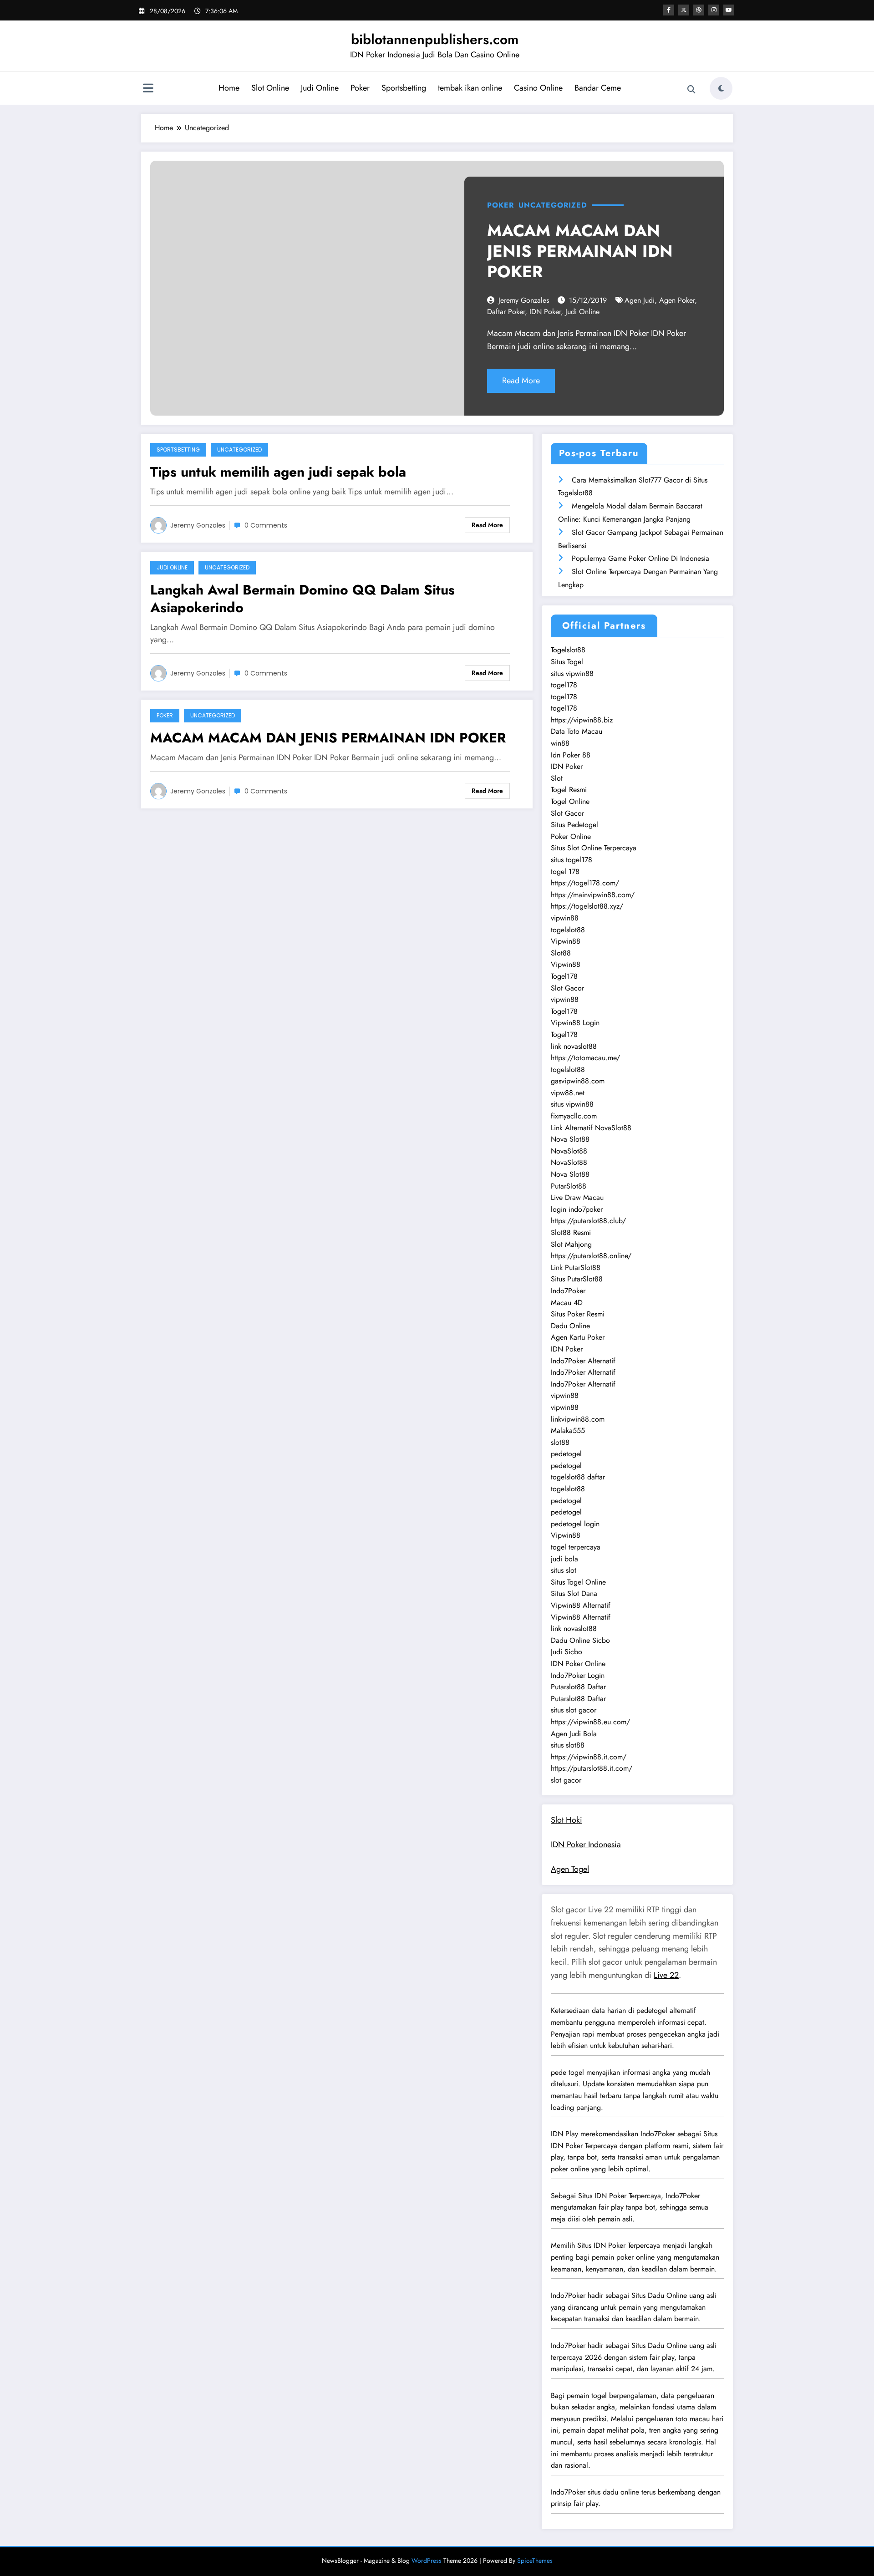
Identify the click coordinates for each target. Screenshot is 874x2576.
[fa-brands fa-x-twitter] (684, 10)
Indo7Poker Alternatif (583, 1361)
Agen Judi (640, 300)
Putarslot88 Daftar (578, 1687)
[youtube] (729, 10)
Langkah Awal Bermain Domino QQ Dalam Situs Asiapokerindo (302, 599)
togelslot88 (568, 930)
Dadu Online (570, 1326)
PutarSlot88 (569, 1186)
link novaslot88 (574, 1046)
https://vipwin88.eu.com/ (590, 1722)
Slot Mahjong (571, 1244)
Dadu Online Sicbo (580, 1640)
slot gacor (566, 1780)
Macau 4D (567, 1303)
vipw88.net (568, 1093)
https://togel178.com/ (585, 883)
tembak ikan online (470, 88)
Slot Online (270, 88)
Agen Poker (677, 300)
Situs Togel (567, 662)
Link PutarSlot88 (576, 1268)
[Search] (691, 90)
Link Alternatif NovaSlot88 (591, 1128)
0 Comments (266, 525)
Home (229, 88)
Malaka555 (568, 1430)
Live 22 (666, 1975)
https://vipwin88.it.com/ (589, 1757)
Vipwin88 (566, 941)
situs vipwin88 (572, 673)
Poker (360, 88)
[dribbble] (699, 10)
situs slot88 (568, 1745)
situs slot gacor (574, 1710)
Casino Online (538, 88)
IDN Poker (545, 312)
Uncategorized (553, 205)
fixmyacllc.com (574, 1116)
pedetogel (566, 1454)
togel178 (564, 685)
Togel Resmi (569, 790)
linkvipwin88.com (578, 1419)
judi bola (564, 1559)
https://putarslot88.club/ (588, 1221)
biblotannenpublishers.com (435, 39)
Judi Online (320, 88)
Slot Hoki (567, 1820)
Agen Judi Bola (574, 1734)
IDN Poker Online (578, 1664)
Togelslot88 (568, 650)
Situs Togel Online (578, 1582)
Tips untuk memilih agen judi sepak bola (278, 472)
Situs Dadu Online (659, 2295)
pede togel (567, 2072)
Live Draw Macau (577, 1197)
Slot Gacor (567, 813)
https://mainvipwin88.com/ (593, 895)
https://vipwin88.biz (582, 720)
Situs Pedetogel (574, 825)
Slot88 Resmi (571, 1232)
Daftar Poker (506, 312)
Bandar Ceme (598, 88)
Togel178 (564, 976)
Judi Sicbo (567, 1652)
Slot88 (561, 953)
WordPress (427, 2561)
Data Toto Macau (577, 731)
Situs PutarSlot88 (577, 1279)
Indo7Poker (568, 1291)
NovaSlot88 (569, 1151)
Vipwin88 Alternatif (581, 1605)
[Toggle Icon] (148, 89)
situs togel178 (572, 860)
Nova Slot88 (570, 1139)
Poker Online (571, 836)
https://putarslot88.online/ (591, 1256)
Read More (521, 381)
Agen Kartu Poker (578, 1337)
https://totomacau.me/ (585, 1058)
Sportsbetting (404, 88)
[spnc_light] (721, 88)
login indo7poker (577, 1209)
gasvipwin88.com (578, 1081)
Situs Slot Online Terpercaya (594, 848)
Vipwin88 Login (575, 1023)
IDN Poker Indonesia (586, 1844)
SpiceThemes (535, 2561)
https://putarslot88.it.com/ (592, 1768)
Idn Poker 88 (571, 755)
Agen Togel (570, 1869)
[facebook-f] (669, 10)
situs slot (564, 1570)
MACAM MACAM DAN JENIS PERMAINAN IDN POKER (580, 251)
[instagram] (714, 10)
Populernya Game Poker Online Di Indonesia (640, 558)
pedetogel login (575, 1524)
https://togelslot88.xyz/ (587, 906)
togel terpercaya (576, 1547)
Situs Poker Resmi (578, 1314)
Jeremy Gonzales (524, 300)
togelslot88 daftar (578, 1477)
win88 (560, 743)
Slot (557, 778)
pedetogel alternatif (666, 2010)
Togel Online (570, 801)
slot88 (560, 1442)
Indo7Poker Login (578, 1675)
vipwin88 (565, 918)
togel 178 (565, 871)
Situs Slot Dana (574, 1593)
